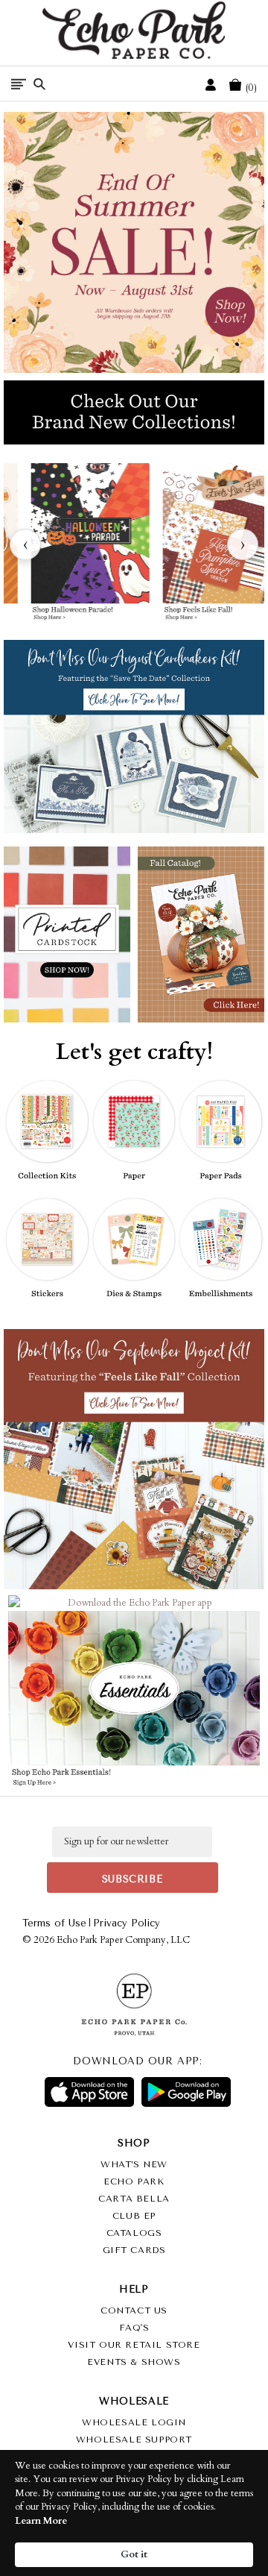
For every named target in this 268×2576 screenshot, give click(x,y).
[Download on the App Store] (89, 2092)
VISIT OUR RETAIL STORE (134, 2345)
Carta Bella (134, 2199)
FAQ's (134, 2328)
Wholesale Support (134, 2440)
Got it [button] (134, 2554)
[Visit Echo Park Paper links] (135, 1601)
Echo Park (134, 2181)
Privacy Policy (127, 1923)
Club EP (134, 2216)
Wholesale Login (134, 2422)
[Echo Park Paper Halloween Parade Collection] (90, 544)
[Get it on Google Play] (186, 2092)
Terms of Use (54, 1923)
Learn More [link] (41, 2521)
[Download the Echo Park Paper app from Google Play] (195, 1608)
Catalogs (134, 2233)
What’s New (134, 2164)
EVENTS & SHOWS (134, 2362)
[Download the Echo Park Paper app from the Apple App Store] (72, 1608)
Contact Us (134, 2310)
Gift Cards (134, 2250)
